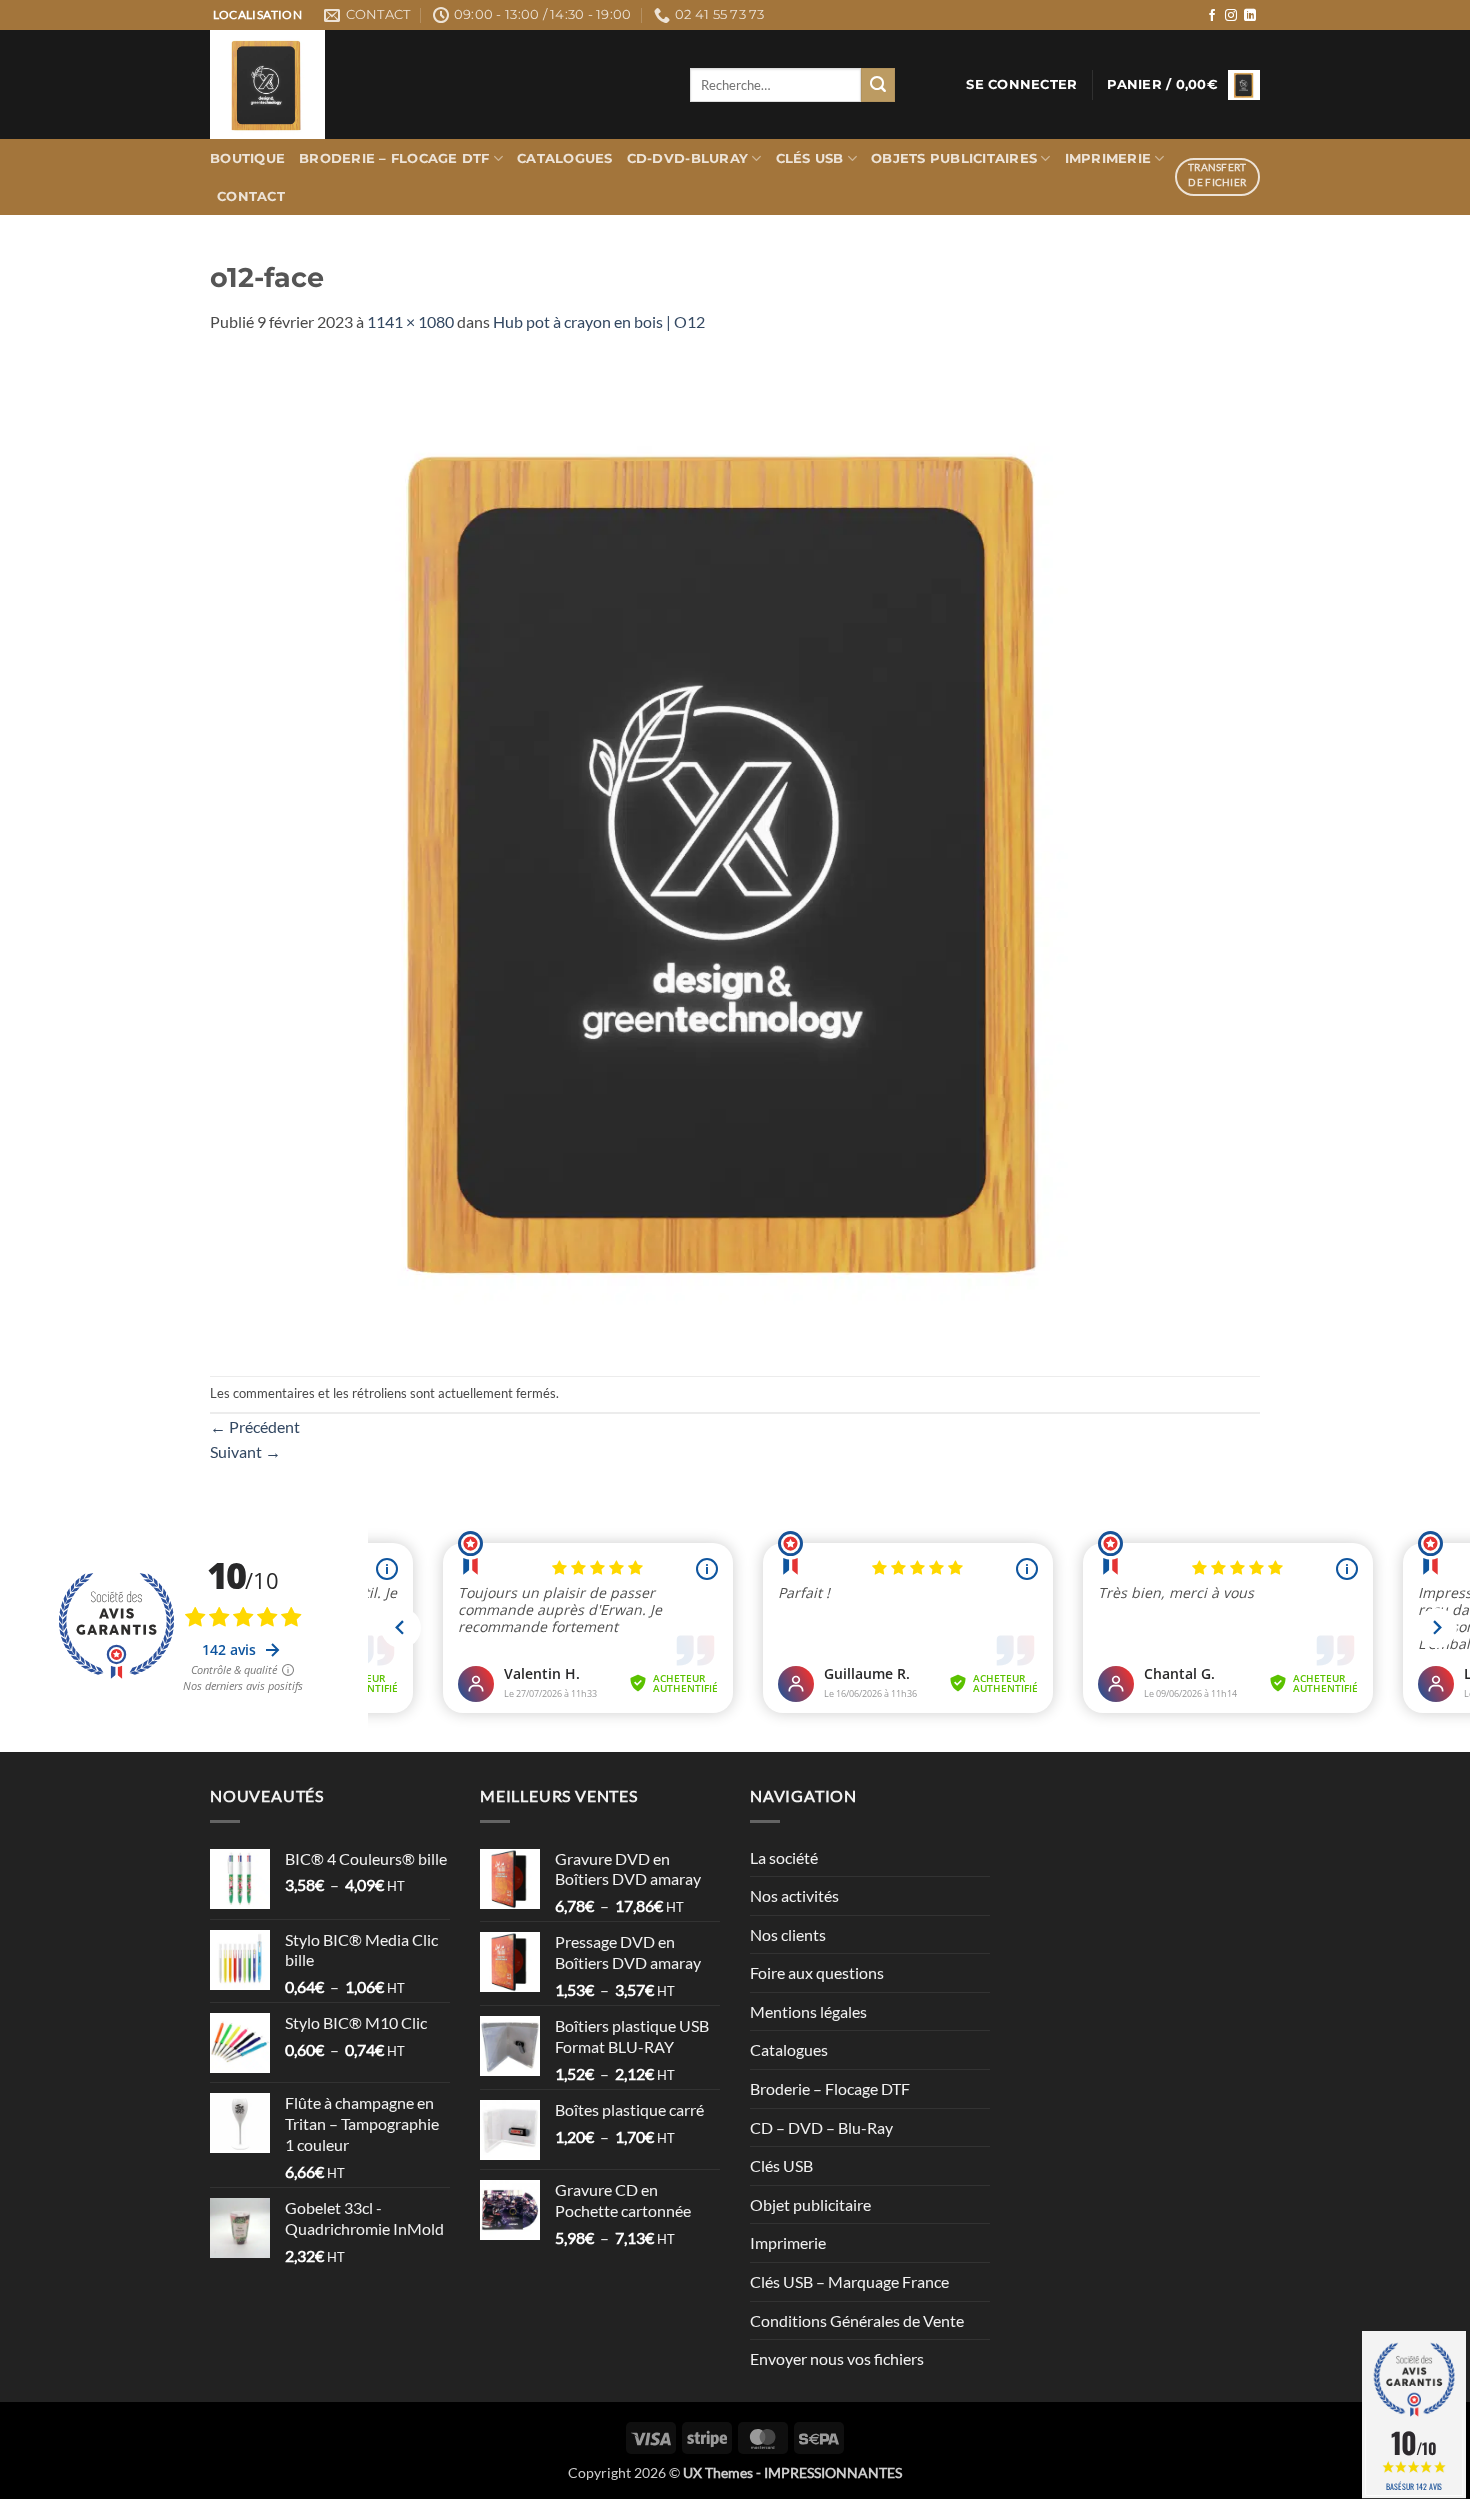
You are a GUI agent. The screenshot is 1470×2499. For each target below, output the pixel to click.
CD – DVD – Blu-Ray (821, 2127)
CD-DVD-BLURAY (687, 158)
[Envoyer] (878, 85)
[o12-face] (735, 852)
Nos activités (794, 1895)
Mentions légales (808, 2011)
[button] (1021, 85)
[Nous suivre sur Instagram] (1231, 16)
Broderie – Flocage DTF (394, 158)
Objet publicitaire (810, 2204)
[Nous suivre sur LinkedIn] (1250, 16)
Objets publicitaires (954, 158)
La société (784, 1857)
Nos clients (788, 1934)
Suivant (245, 1451)
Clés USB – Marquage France (849, 2281)
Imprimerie (1108, 158)
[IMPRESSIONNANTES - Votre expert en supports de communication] (435, 84)
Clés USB (810, 158)
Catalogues (565, 158)
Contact (251, 196)
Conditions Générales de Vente (857, 2320)
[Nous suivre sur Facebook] (1212, 16)
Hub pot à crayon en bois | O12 (599, 321)
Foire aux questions (817, 1972)
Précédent (255, 1426)
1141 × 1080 (410, 321)
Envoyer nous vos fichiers (837, 2358)
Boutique (247, 158)
